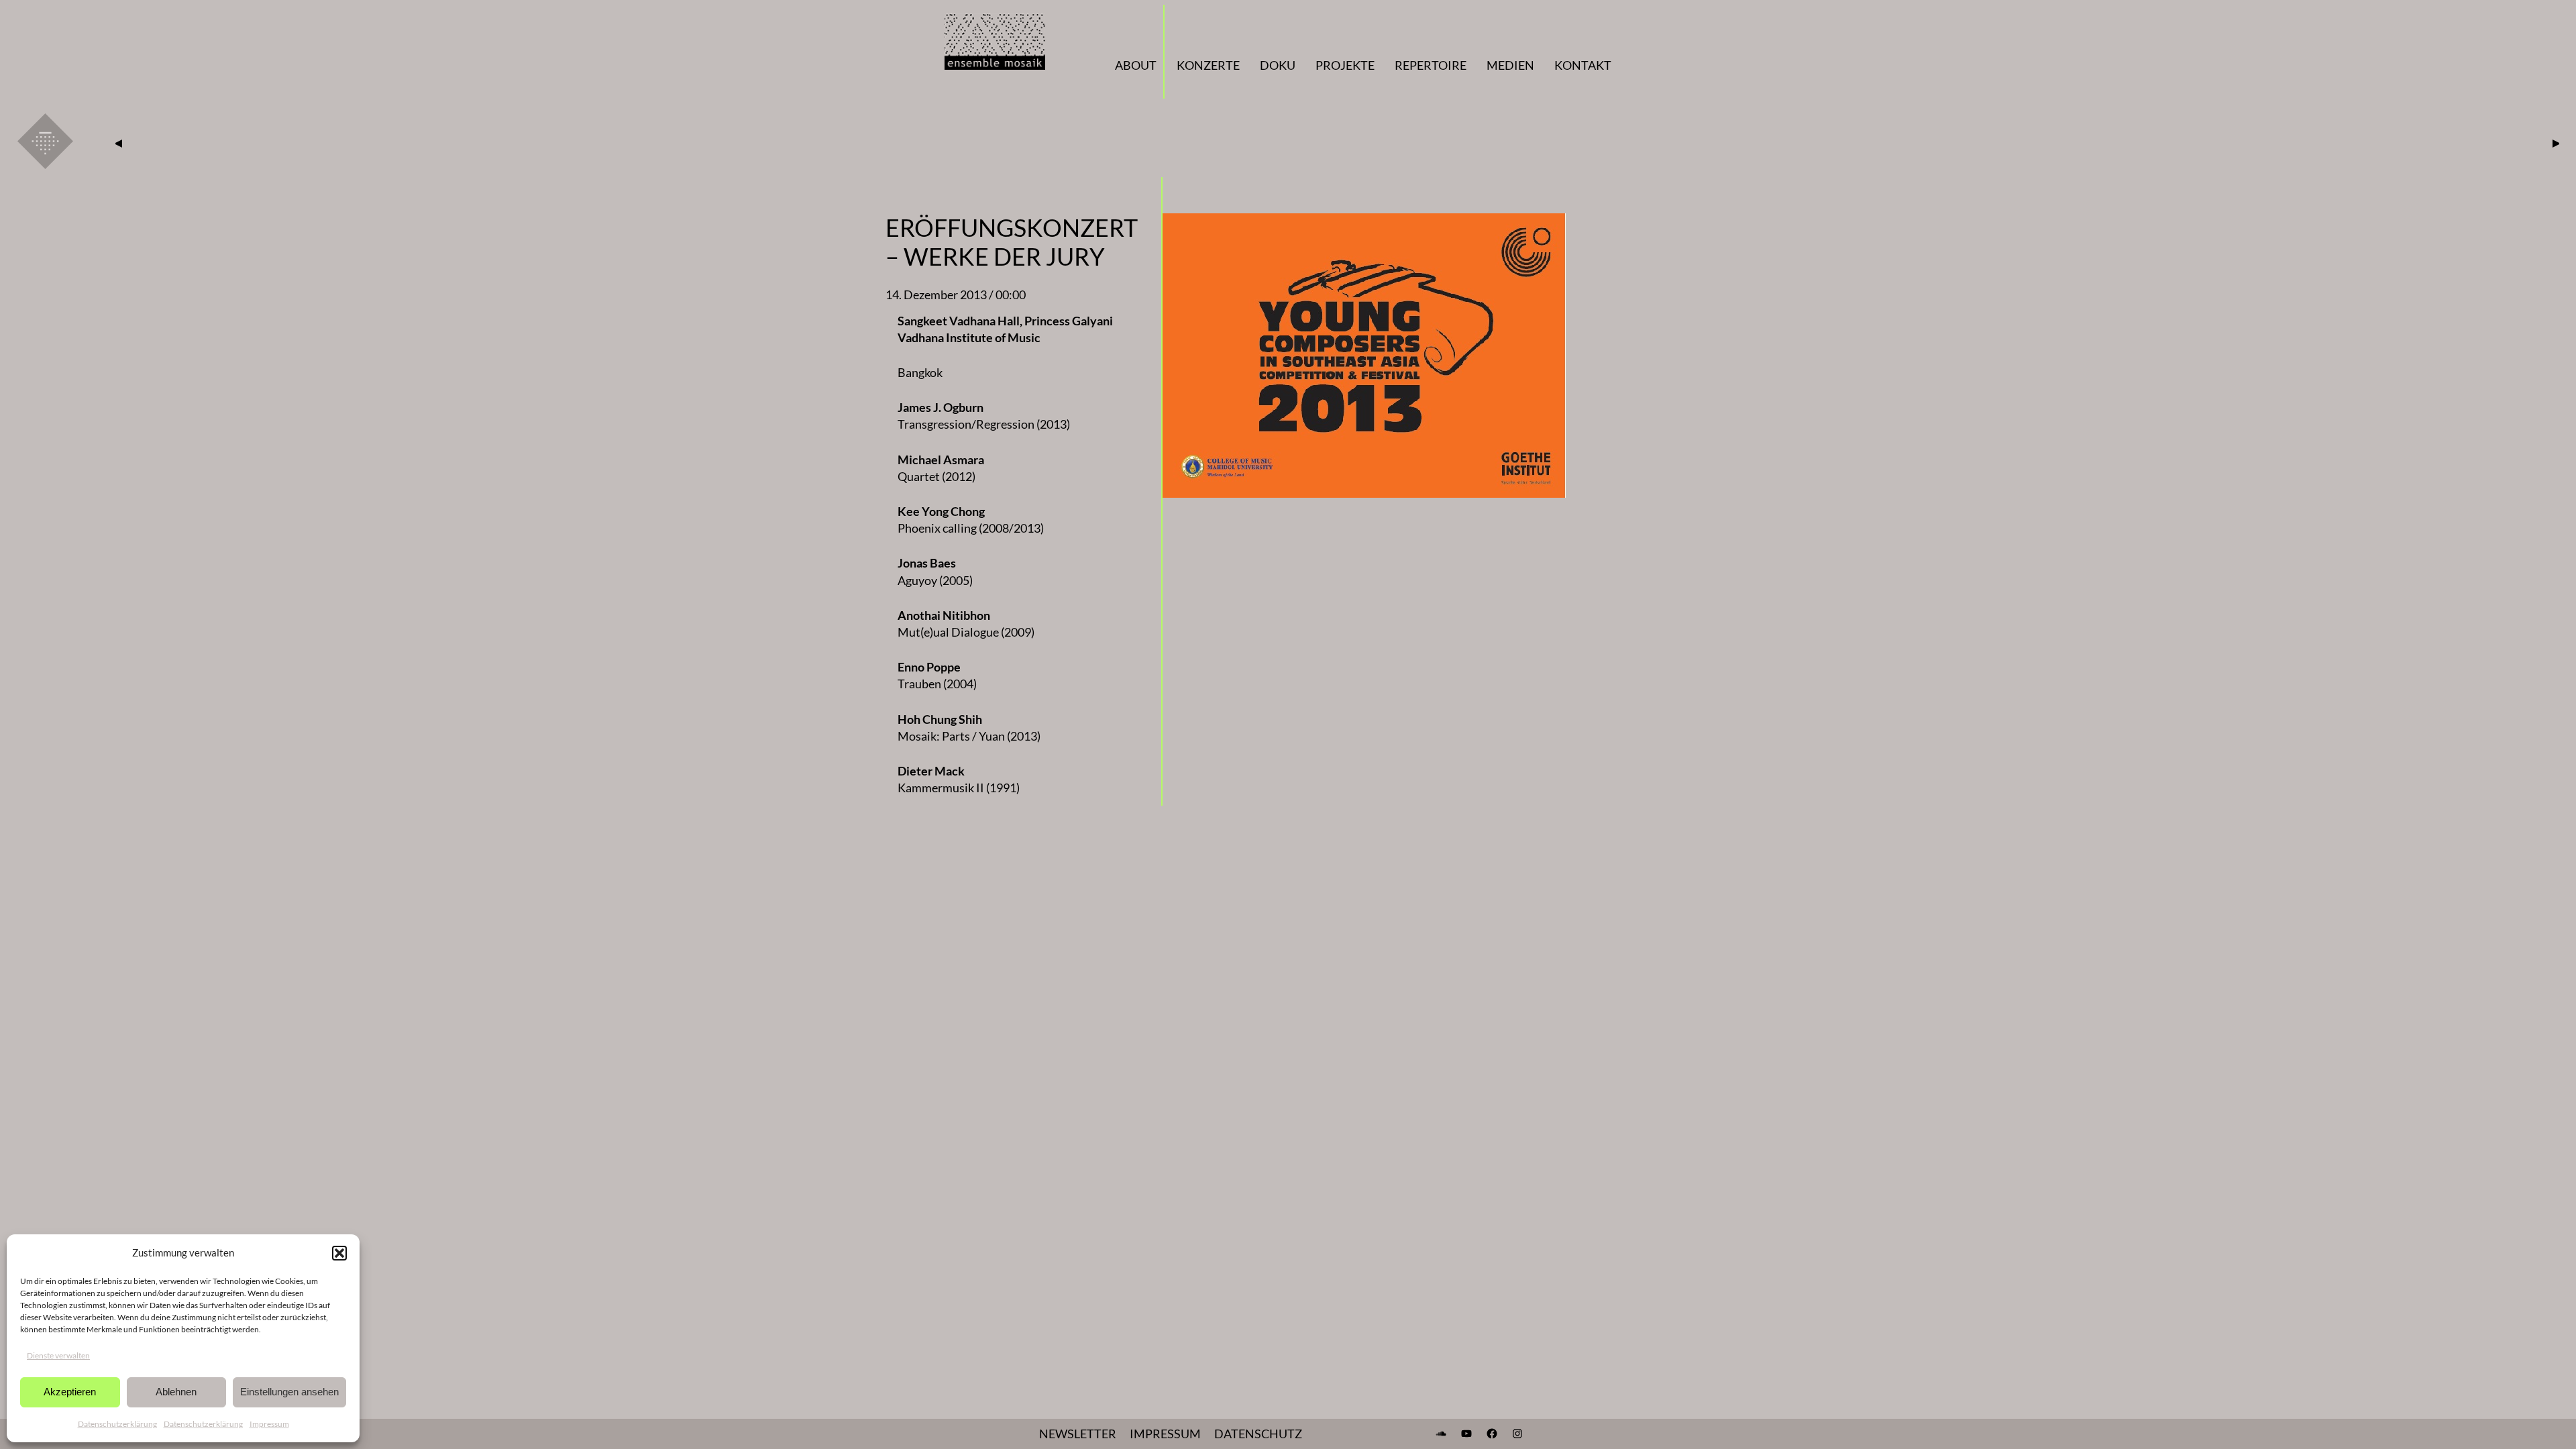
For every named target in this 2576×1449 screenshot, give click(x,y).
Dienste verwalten (58, 1355)
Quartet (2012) (936, 476)
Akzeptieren (70, 1392)
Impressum (269, 1424)
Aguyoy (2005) (935, 580)
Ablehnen (176, 1392)
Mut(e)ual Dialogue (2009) (966, 632)
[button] (339, 1253)
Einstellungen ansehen (289, 1392)
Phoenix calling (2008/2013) (971, 528)
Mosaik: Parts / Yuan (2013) (969, 736)
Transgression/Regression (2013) (984, 424)
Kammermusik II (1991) (959, 788)
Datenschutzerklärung (117, 1424)
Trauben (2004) (937, 684)
